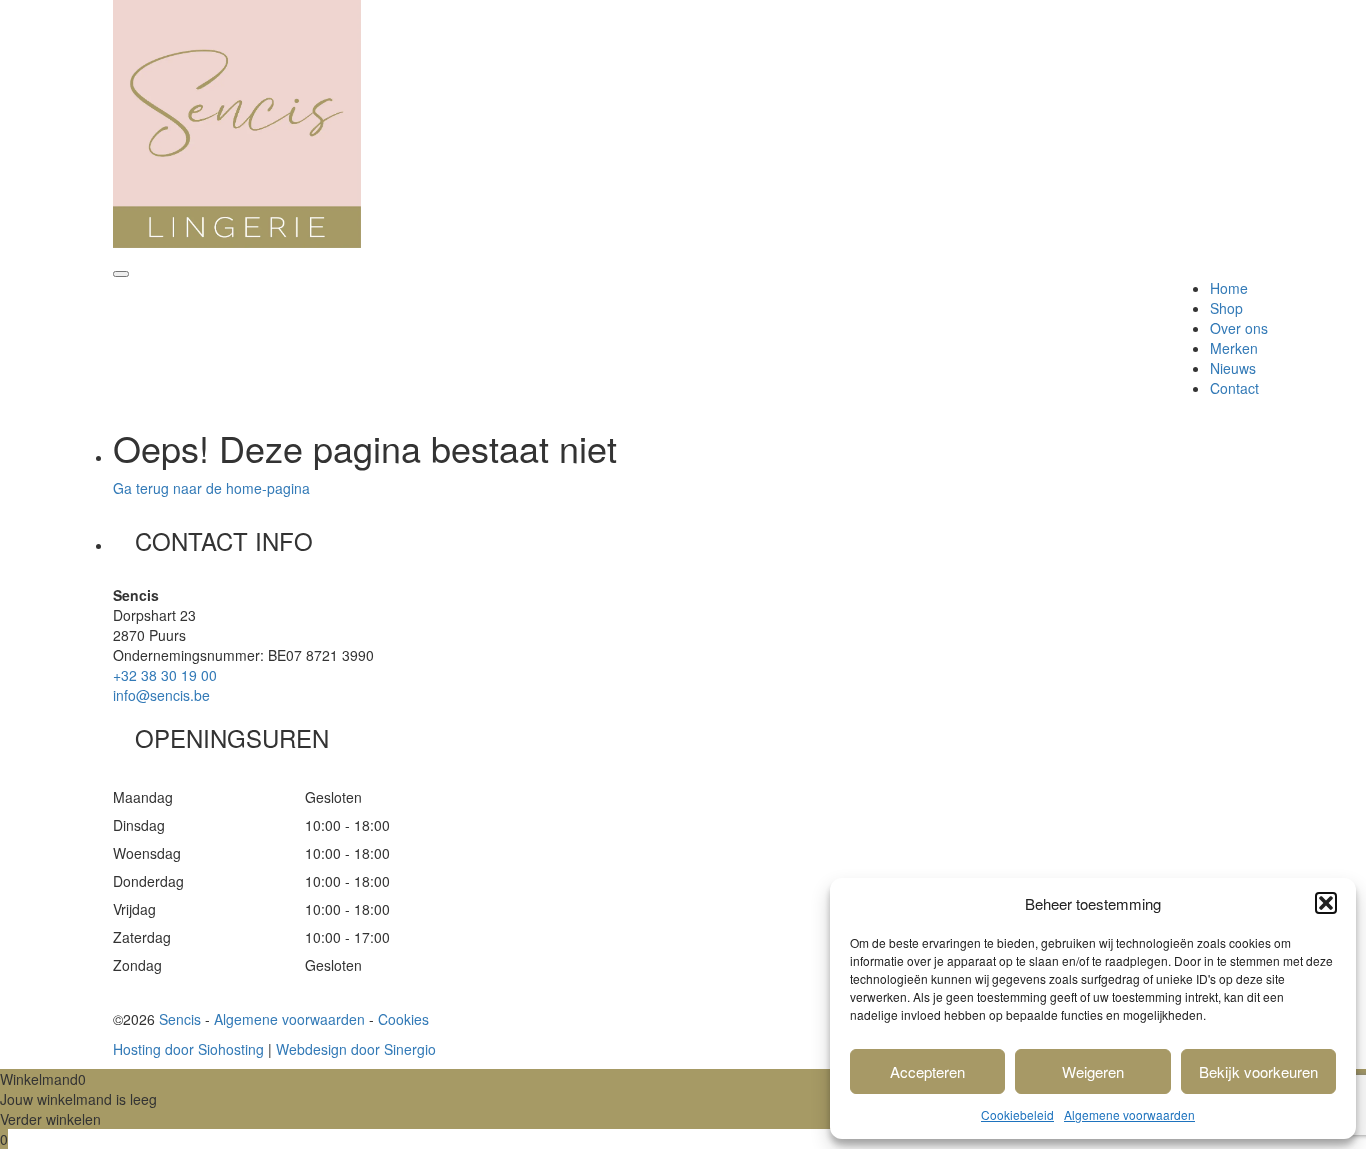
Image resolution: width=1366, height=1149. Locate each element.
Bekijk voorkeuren (1258, 1071)
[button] (1326, 903)
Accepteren (927, 1071)
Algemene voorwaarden (1129, 1114)
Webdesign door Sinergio (356, 1049)
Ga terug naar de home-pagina (211, 488)
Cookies (403, 1019)
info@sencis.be (161, 695)
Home (1229, 288)
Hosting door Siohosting (188, 1049)
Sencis (180, 1019)
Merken (1234, 348)
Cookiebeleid (1017, 1114)
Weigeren (1093, 1071)
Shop (1226, 308)
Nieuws (1233, 368)
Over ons (1239, 328)
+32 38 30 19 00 (165, 675)
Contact (1234, 388)
